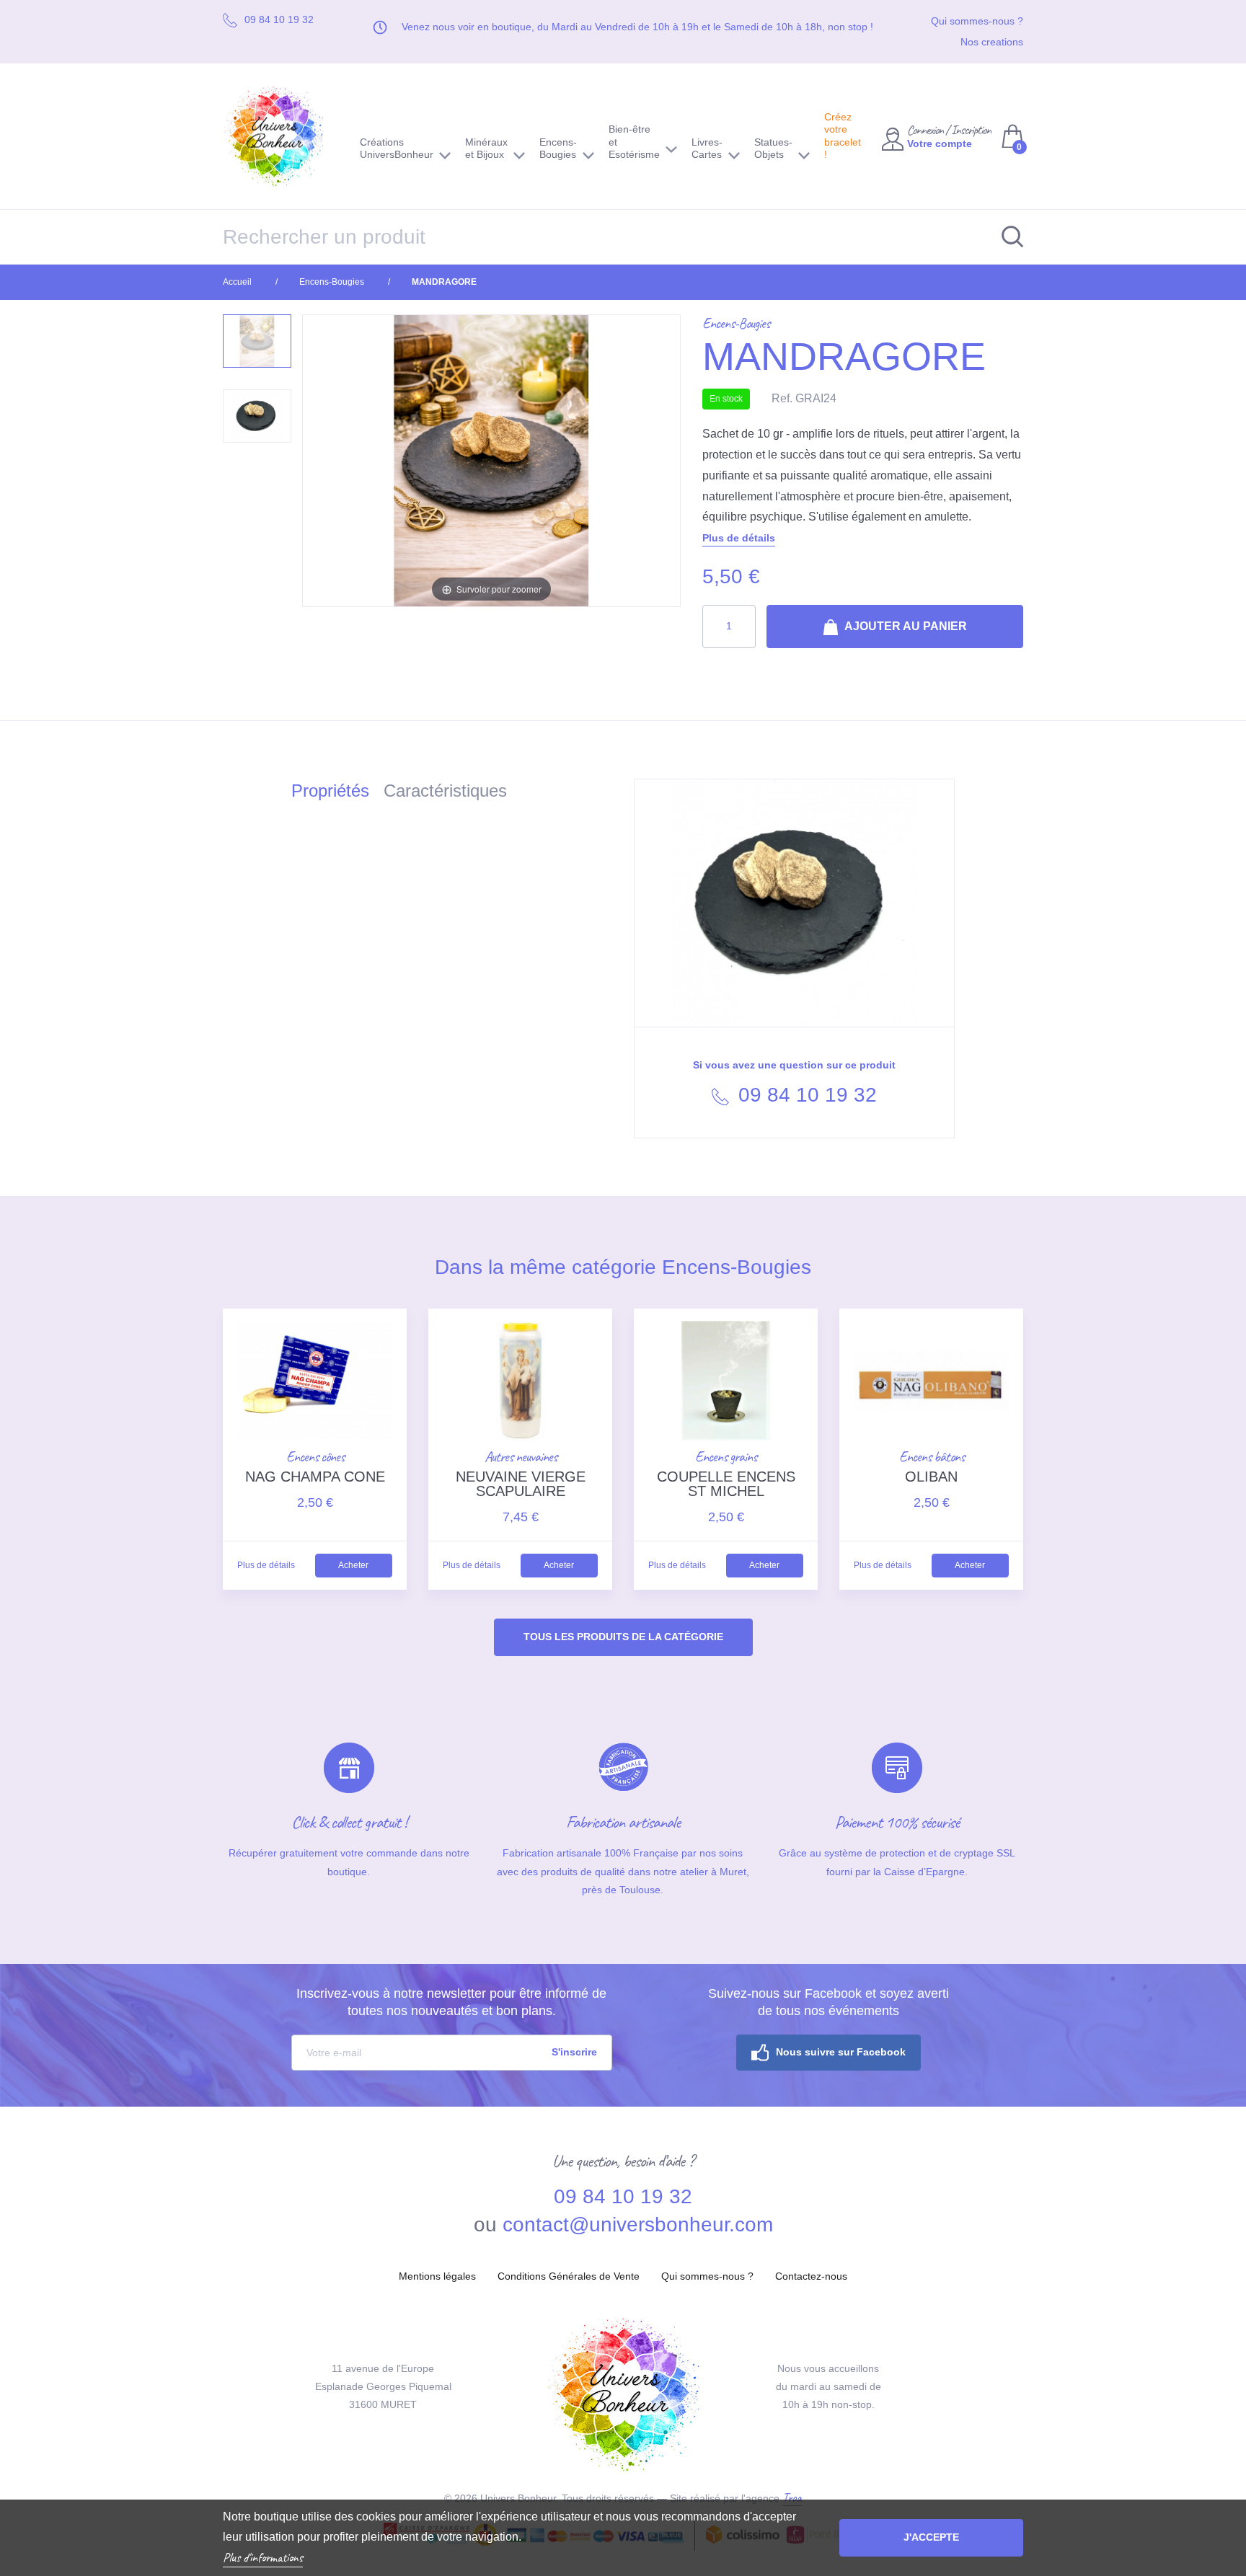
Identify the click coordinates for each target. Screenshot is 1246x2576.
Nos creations (992, 42)
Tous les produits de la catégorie (623, 1637)
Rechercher (1005, 237)
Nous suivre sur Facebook (841, 2052)
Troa (792, 2497)
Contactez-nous (811, 2276)
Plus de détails (739, 538)
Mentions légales (437, 2276)
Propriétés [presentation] (330, 791)
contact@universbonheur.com (638, 2225)
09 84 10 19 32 (805, 1095)
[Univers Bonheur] (280, 136)
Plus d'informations (263, 2557)
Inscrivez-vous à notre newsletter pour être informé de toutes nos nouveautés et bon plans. (451, 2002)
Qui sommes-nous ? (977, 21)
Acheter (353, 1565)
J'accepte (931, 2537)
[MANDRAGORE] (257, 341)
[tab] (337, 793)
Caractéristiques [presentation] (445, 791)
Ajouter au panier (905, 626)
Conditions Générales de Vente (569, 2276)
